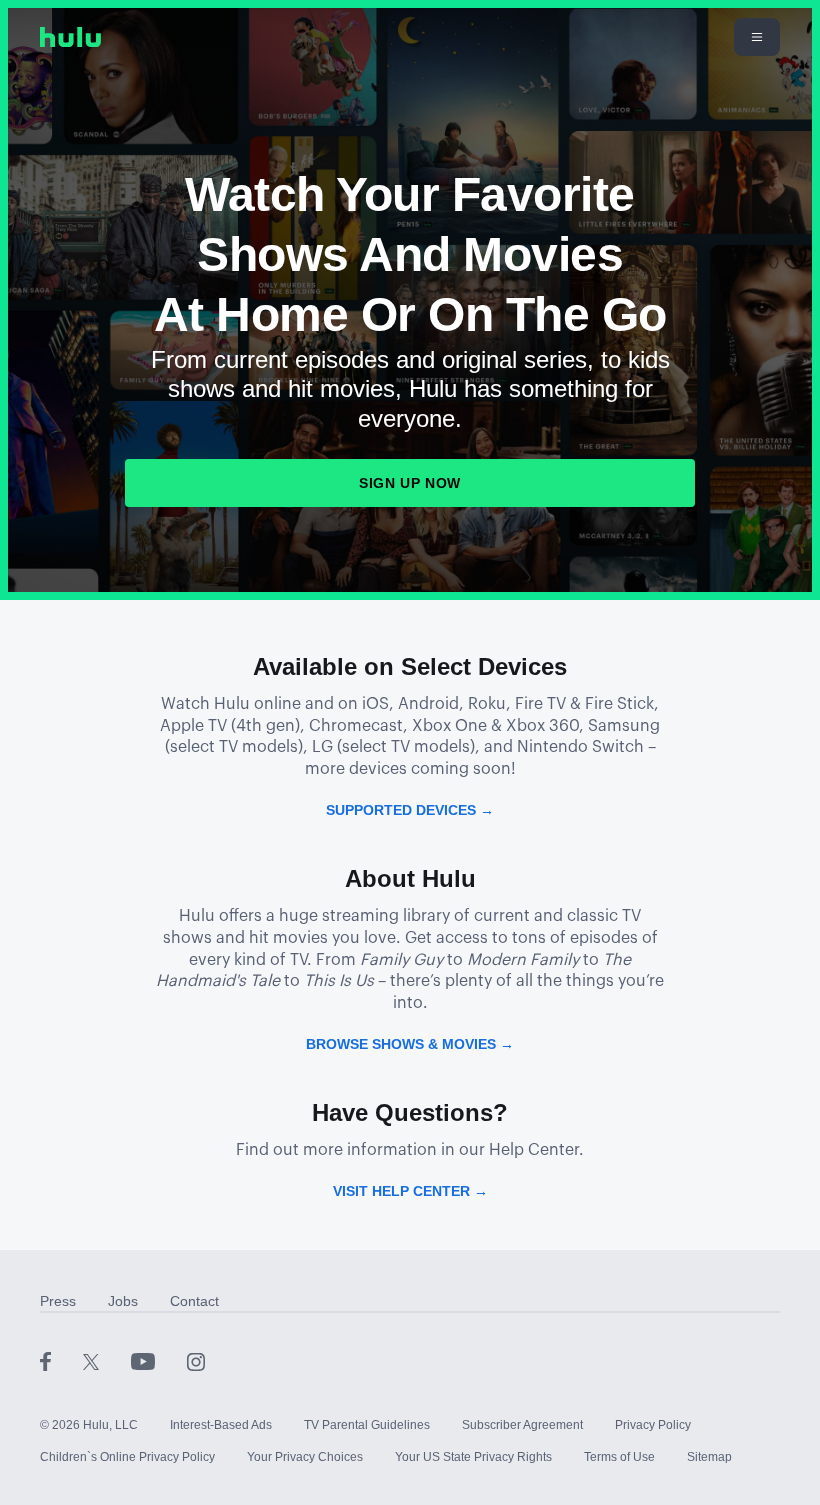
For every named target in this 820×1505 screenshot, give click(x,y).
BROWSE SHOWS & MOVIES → (410, 1044)
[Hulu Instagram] (196, 1361)
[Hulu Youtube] (159, 1361)
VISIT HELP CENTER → (410, 1191)
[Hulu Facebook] (61, 1361)
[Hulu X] (107, 1361)
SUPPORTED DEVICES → (410, 810)
